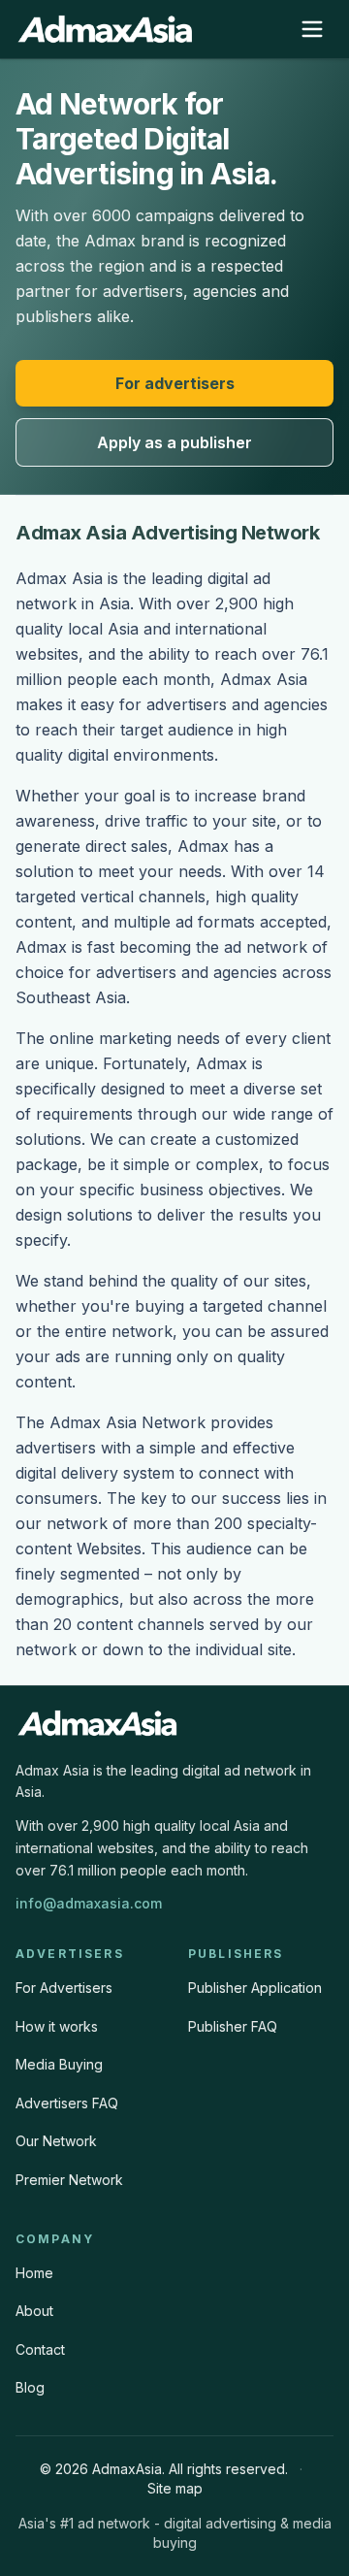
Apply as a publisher (174, 442)
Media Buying (59, 2064)
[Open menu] (312, 29)
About (34, 2311)
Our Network (56, 2141)
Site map (175, 2488)
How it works (57, 2026)
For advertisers (175, 383)
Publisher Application (255, 1988)
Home (34, 2273)
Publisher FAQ (233, 2026)
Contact (40, 2349)
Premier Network (69, 2180)
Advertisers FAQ (67, 2103)
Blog (30, 2387)
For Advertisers (64, 1988)
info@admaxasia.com (89, 1903)
